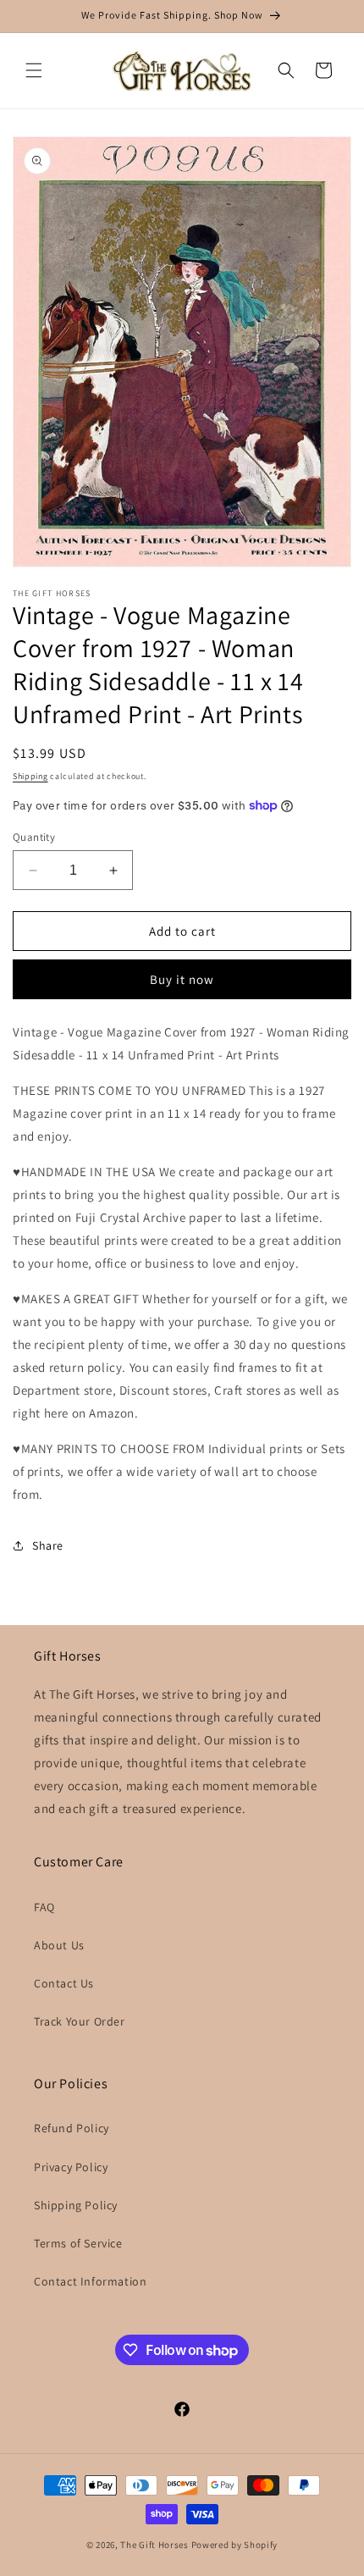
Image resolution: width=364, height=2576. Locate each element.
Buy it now (182, 979)
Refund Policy (72, 2128)
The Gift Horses (154, 2545)
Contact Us (64, 1983)
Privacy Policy (71, 2167)
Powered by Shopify (235, 2545)
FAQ (44, 1907)
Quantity (34, 837)
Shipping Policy (76, 2205)
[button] (34, 70)
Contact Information (90, 2281)
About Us (59, 1945)
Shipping (30, 776)
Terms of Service (78, 2243)
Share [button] (48, 1545)
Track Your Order (80, 2021)
